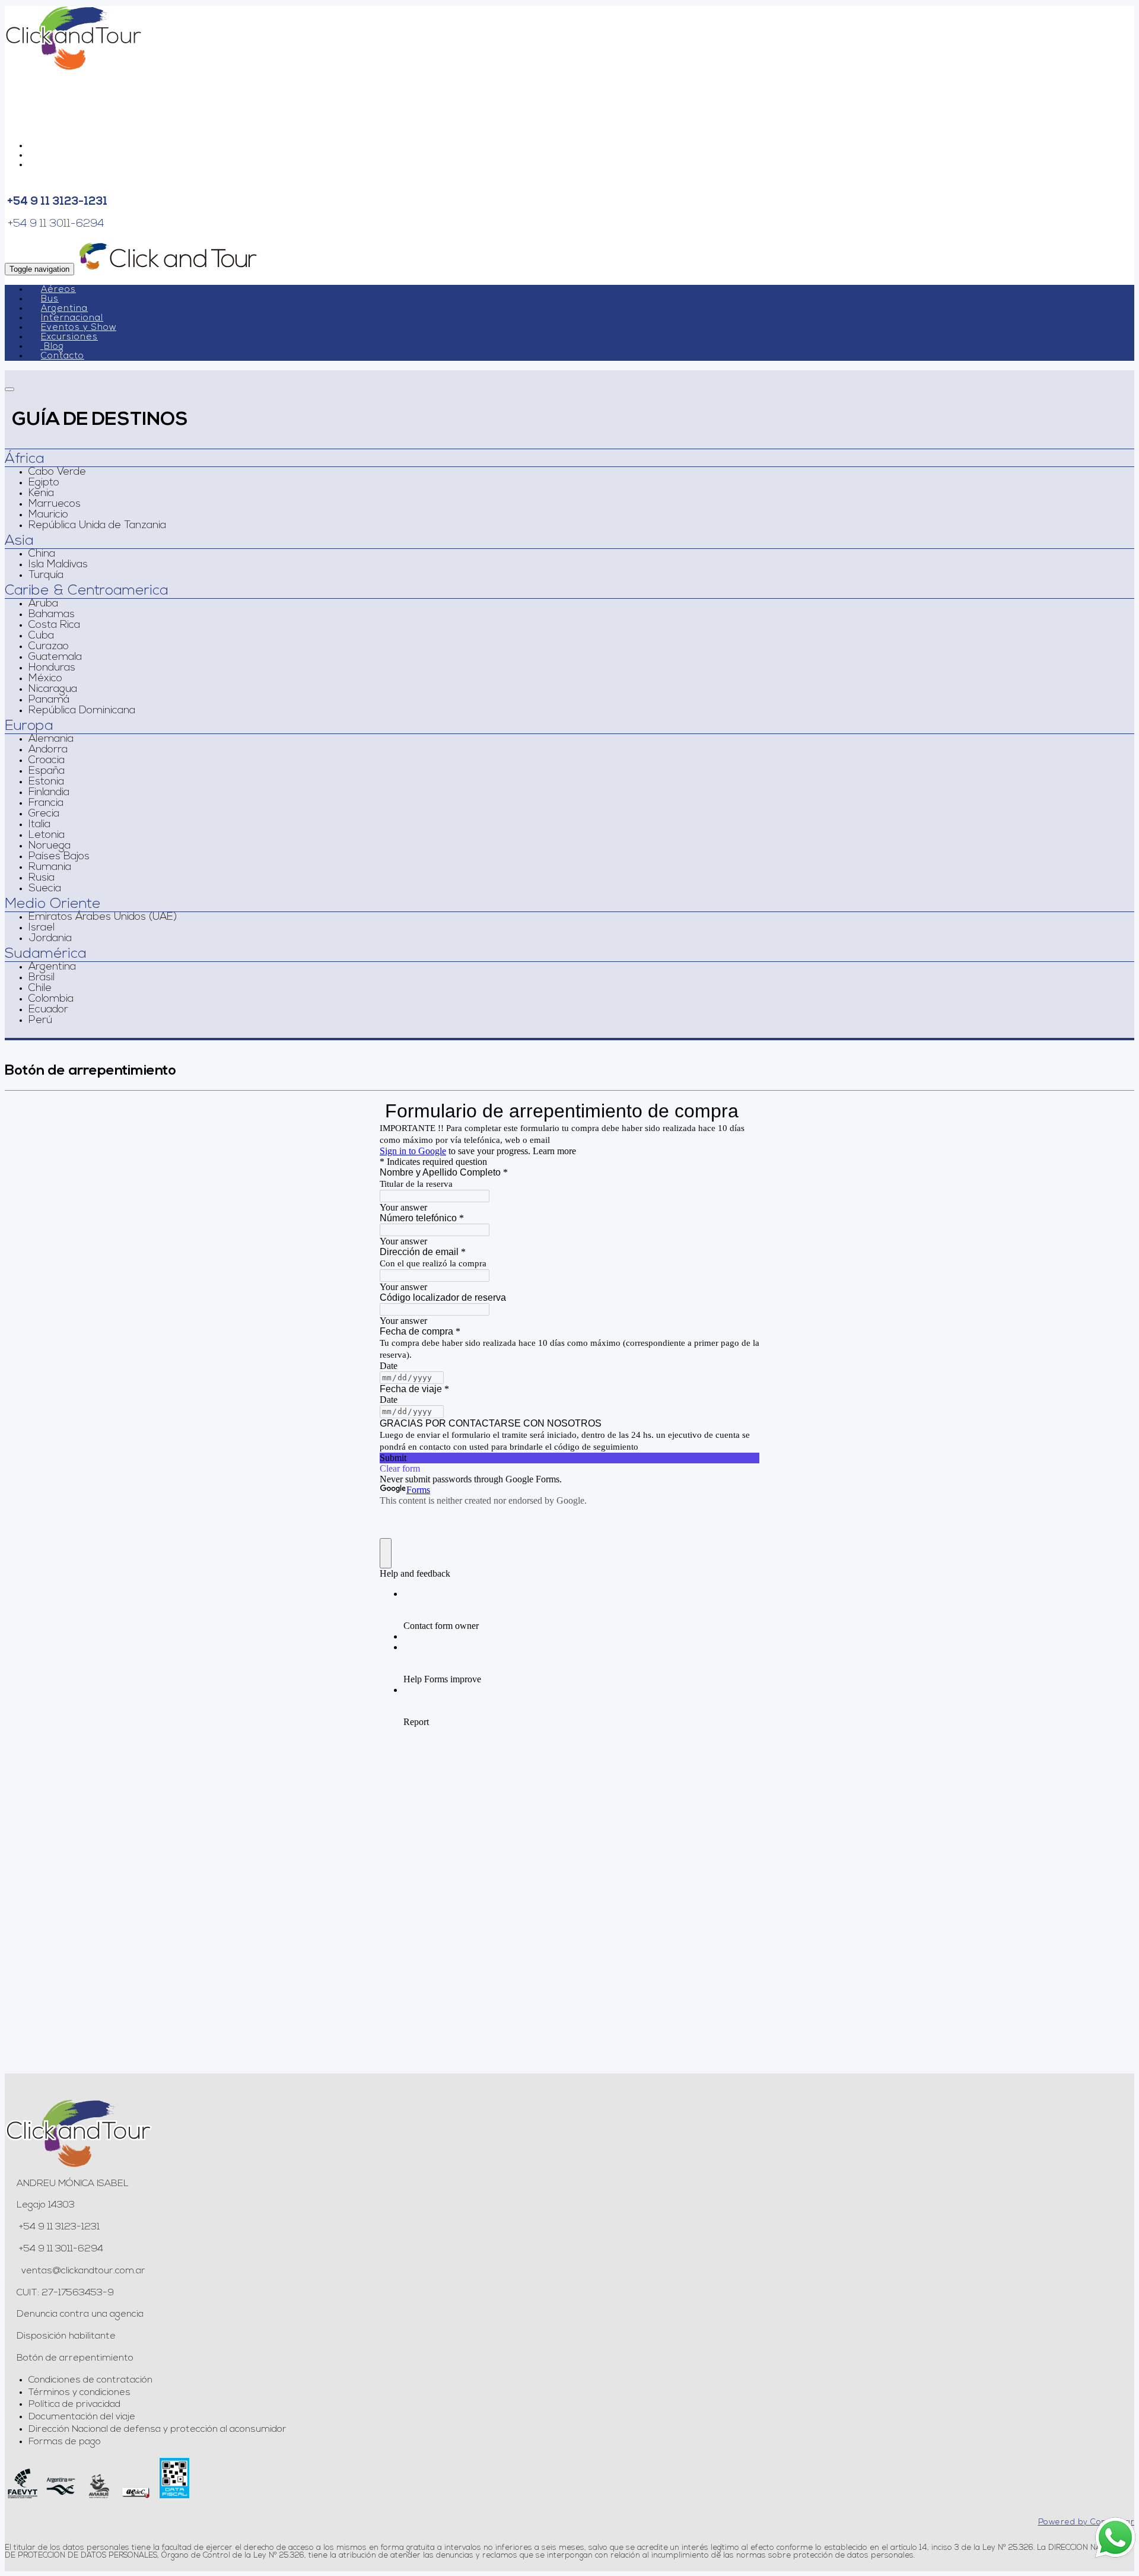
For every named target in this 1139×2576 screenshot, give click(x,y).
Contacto (63, 356)
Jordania (50, 939)
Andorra (48, 750)
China (42, 554)
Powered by (1086, 2522)
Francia (46, 803)
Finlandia (49, 793)
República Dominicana (82, 711)
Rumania (50, 868)
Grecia (44, 814)
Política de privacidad (74, 2405)
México (45, 679)
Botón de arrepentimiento (75, 2358)
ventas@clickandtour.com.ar (82, 2271)
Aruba (43, 604)
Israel (42, 928)
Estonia (46, 782)
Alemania (51, 739)
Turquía (46, 576)
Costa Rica (54, 625)
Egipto (44, 483)
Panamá (49, 700)
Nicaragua (53, 690)
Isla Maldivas (58, 565)
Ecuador (48, 1010)
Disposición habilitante (66, 2336)
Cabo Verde (57, 472)
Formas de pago (65, 2442)
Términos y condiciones (79, 2393)
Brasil (42, 978)
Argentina (64, 309)
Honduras (52, 668)
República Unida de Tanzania (97, 526)
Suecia (45, 889)
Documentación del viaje (82, 2417)
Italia (39, 825)
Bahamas (52, 615)
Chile (40, 989)
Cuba (41, 636)
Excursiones (69, 337)
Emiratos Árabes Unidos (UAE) (103, 917)
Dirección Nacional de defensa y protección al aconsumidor (158, 2429)
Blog (54, 347)
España (47, 771)
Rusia (42, 878)
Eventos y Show (79, 328)
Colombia (51, 999)
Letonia (47, 836)
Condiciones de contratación (90, 2380)
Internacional (72, 318)
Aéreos (58, 290)
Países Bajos (59, 857)
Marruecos (55, 504)
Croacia (47, 761)
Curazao (49, 647)
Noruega (50, 846)
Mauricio (48, 515)
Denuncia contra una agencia (80, 2314)
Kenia (41, 494)
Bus (50, 299)
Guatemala (55, 658)
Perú (40, 1021)
